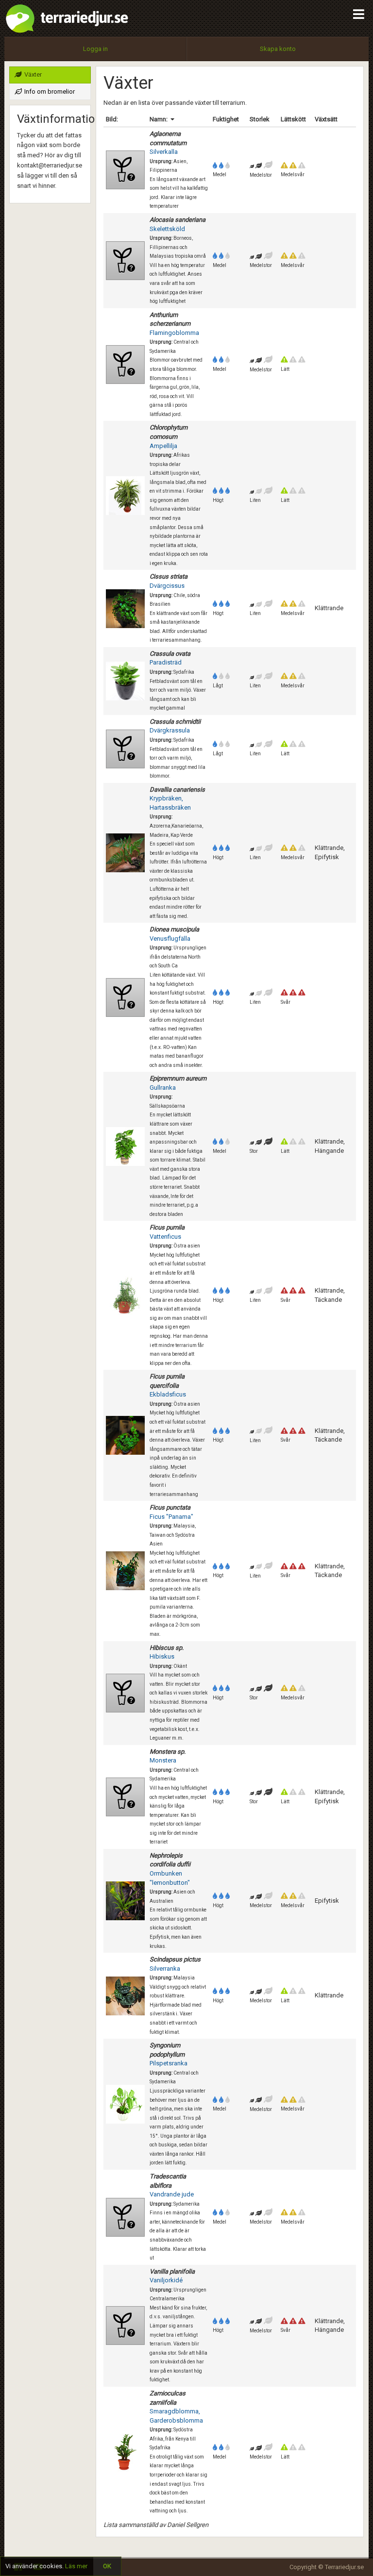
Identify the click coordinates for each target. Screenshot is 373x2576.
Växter (32, 75)
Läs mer (76, 2566)
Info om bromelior (49, 91)
